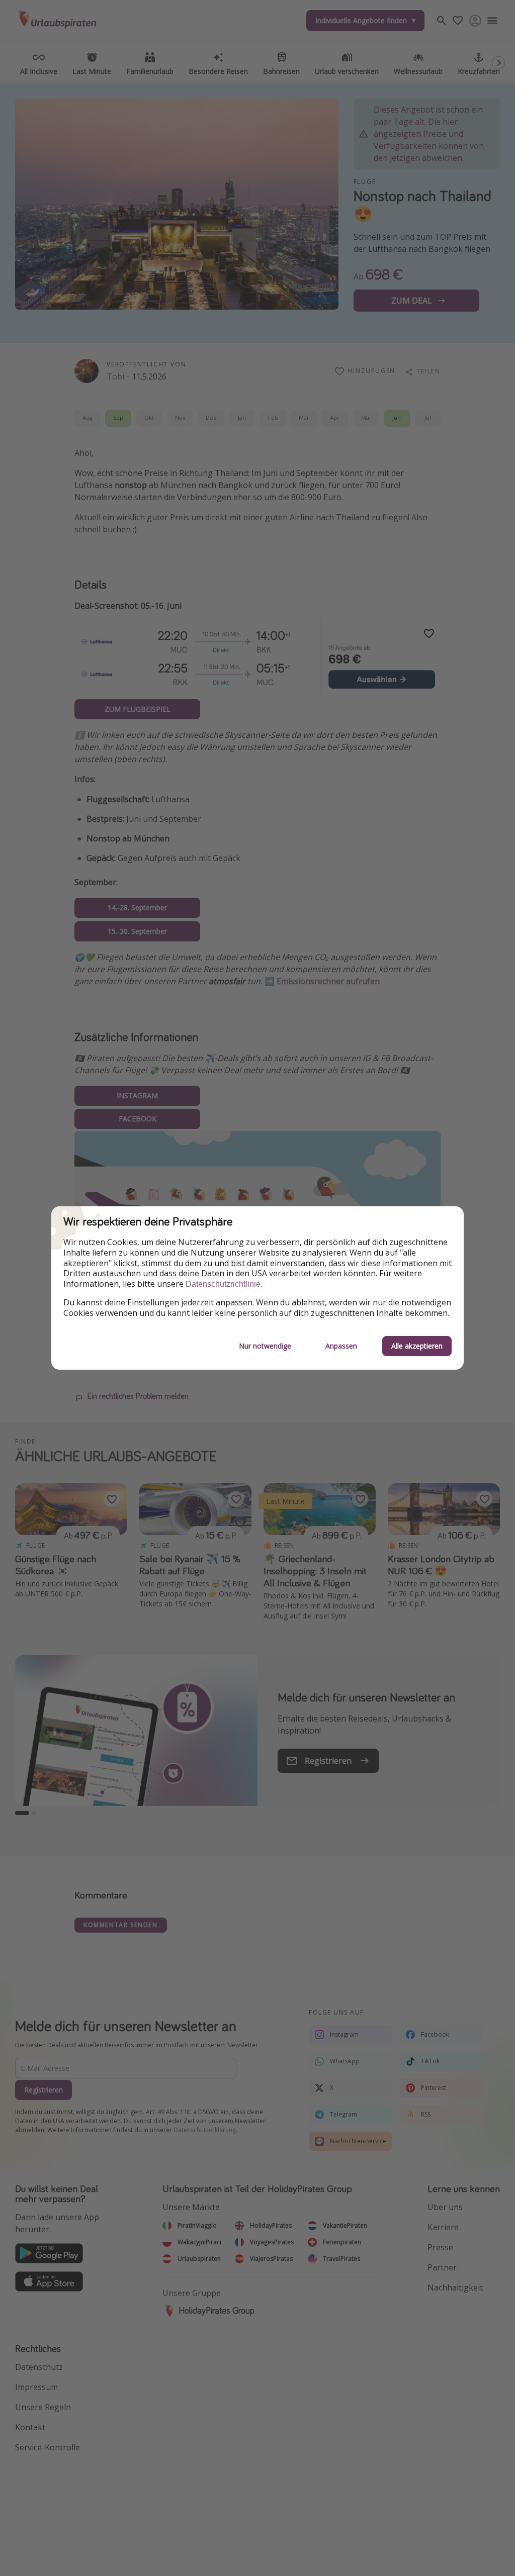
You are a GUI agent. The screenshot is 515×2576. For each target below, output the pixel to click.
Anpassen (341, 1346)
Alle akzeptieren (417, 1346)
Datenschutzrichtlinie (223, 1284)
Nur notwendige (265, 1346)
